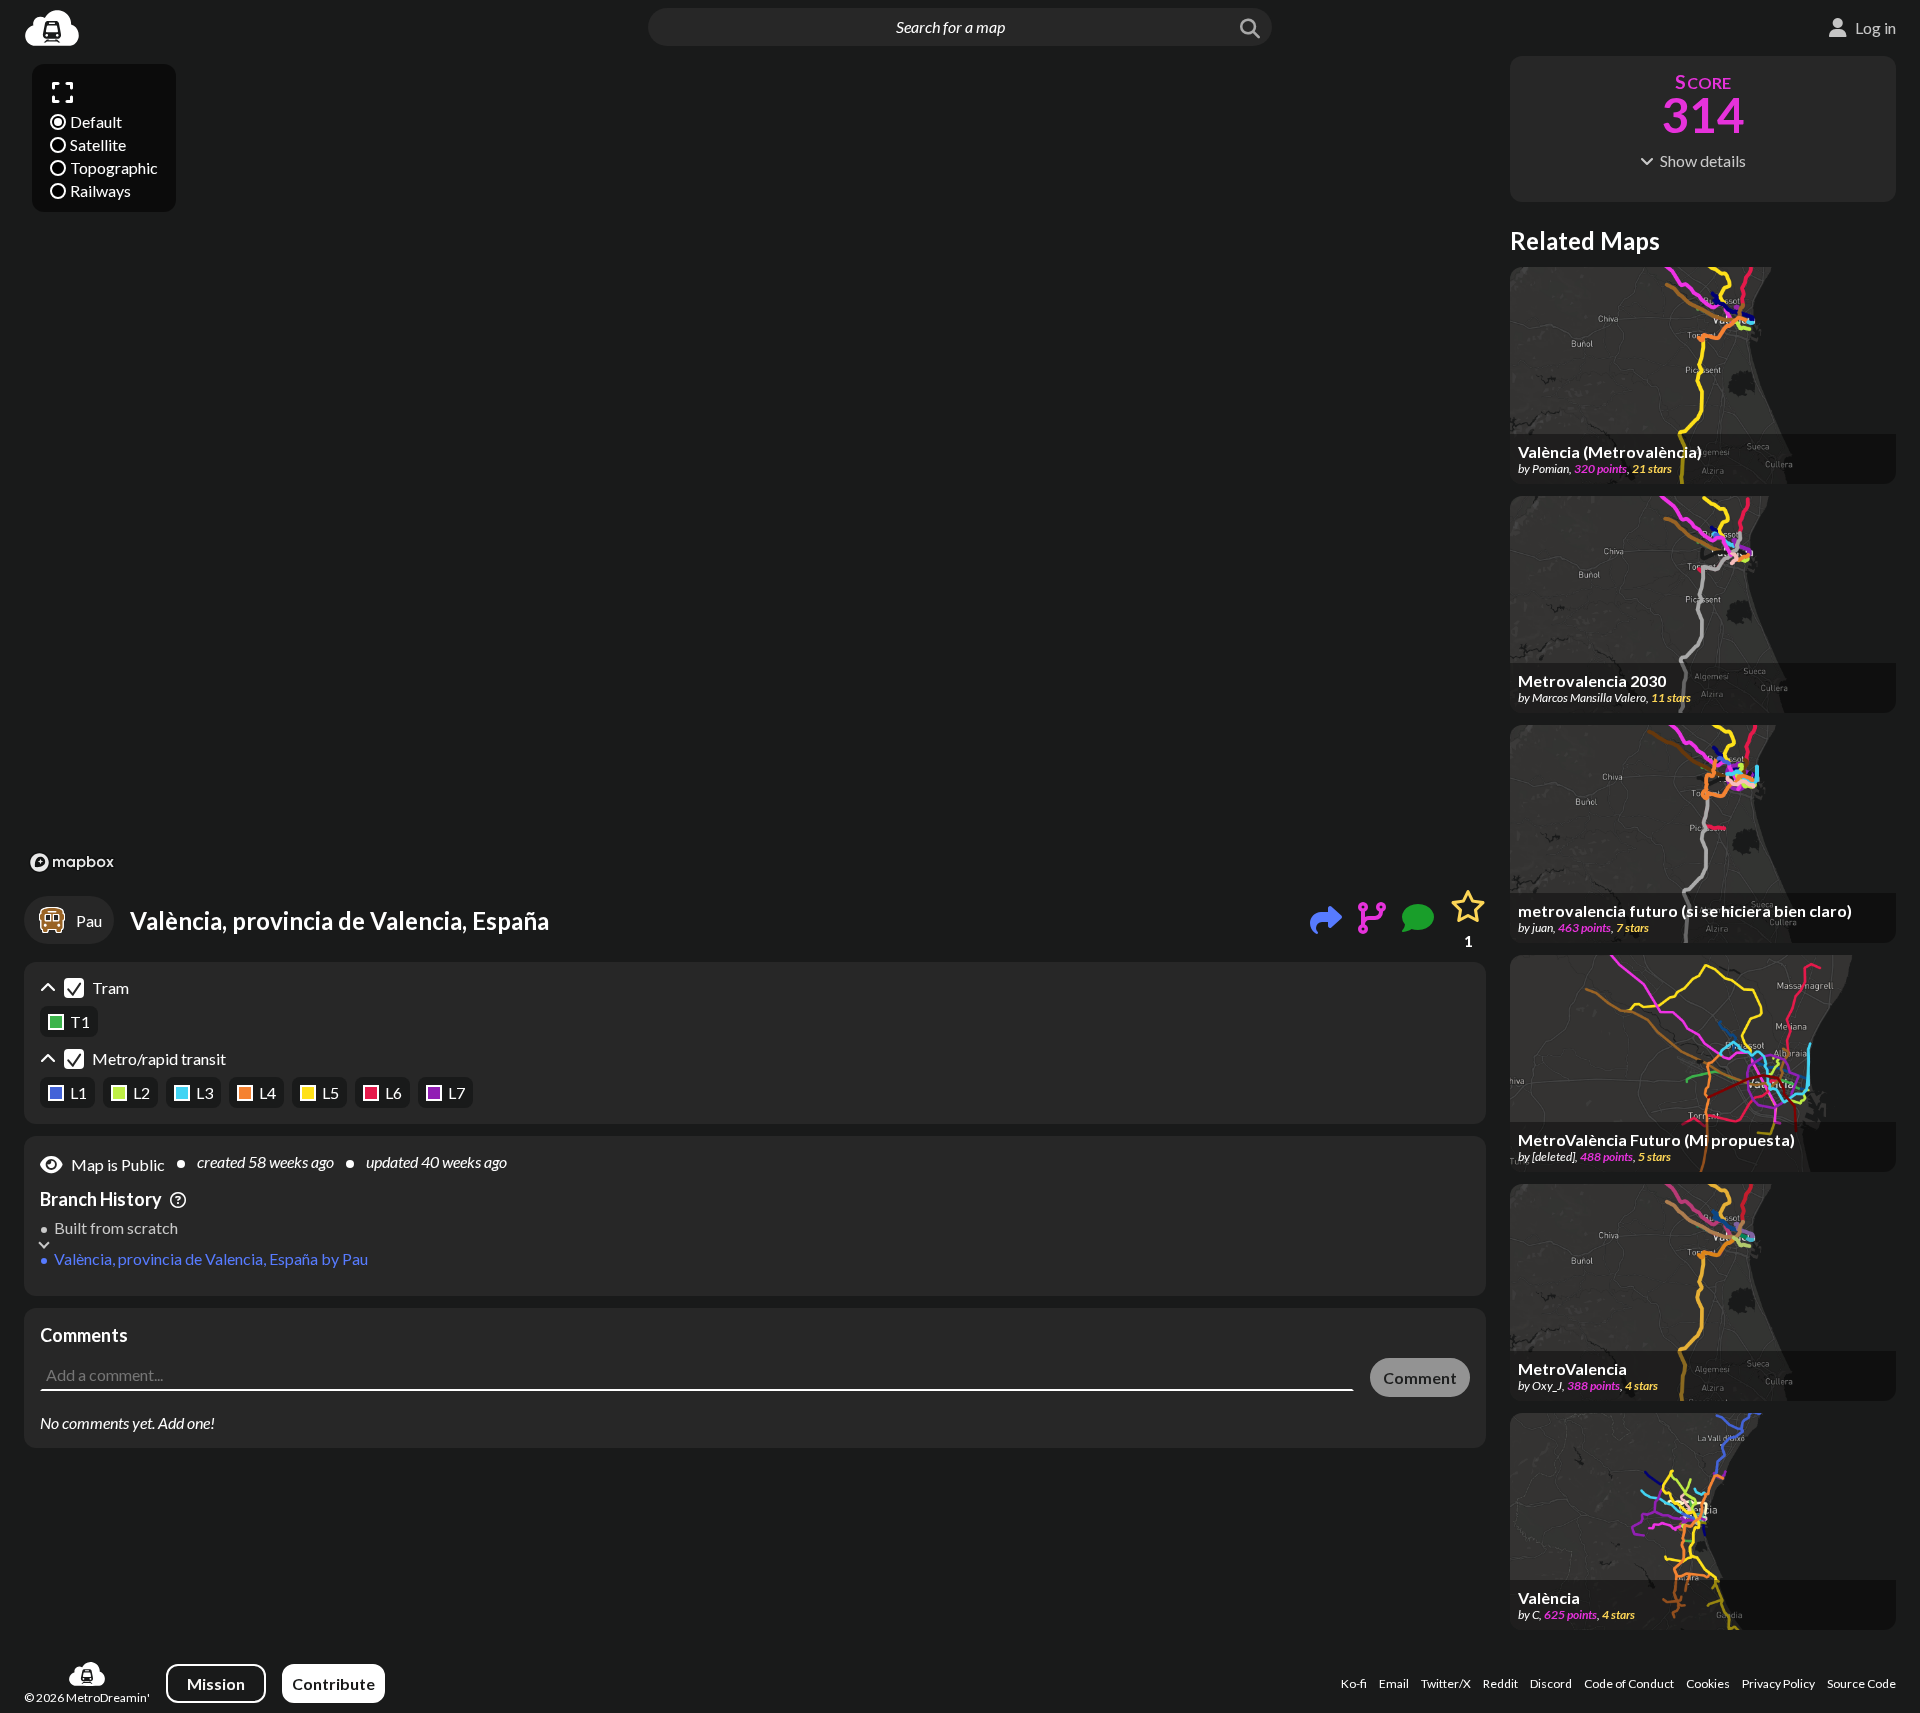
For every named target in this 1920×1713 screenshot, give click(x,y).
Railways (100, 190)
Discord (1551, 1683)
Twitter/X (1446, 1683)
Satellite (98, 144)
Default (96, 121)
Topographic (114, 167)
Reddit (1500, 1683)
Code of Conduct (1629, 1683)
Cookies (1708, 1683)
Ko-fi (1354, 1683)
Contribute (333, 1683)
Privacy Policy (1778, 1683)
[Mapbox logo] (72, 862)
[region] (755, 467)
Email (1394, 1683)
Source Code (1861, 1683)
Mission (216, 1683)
